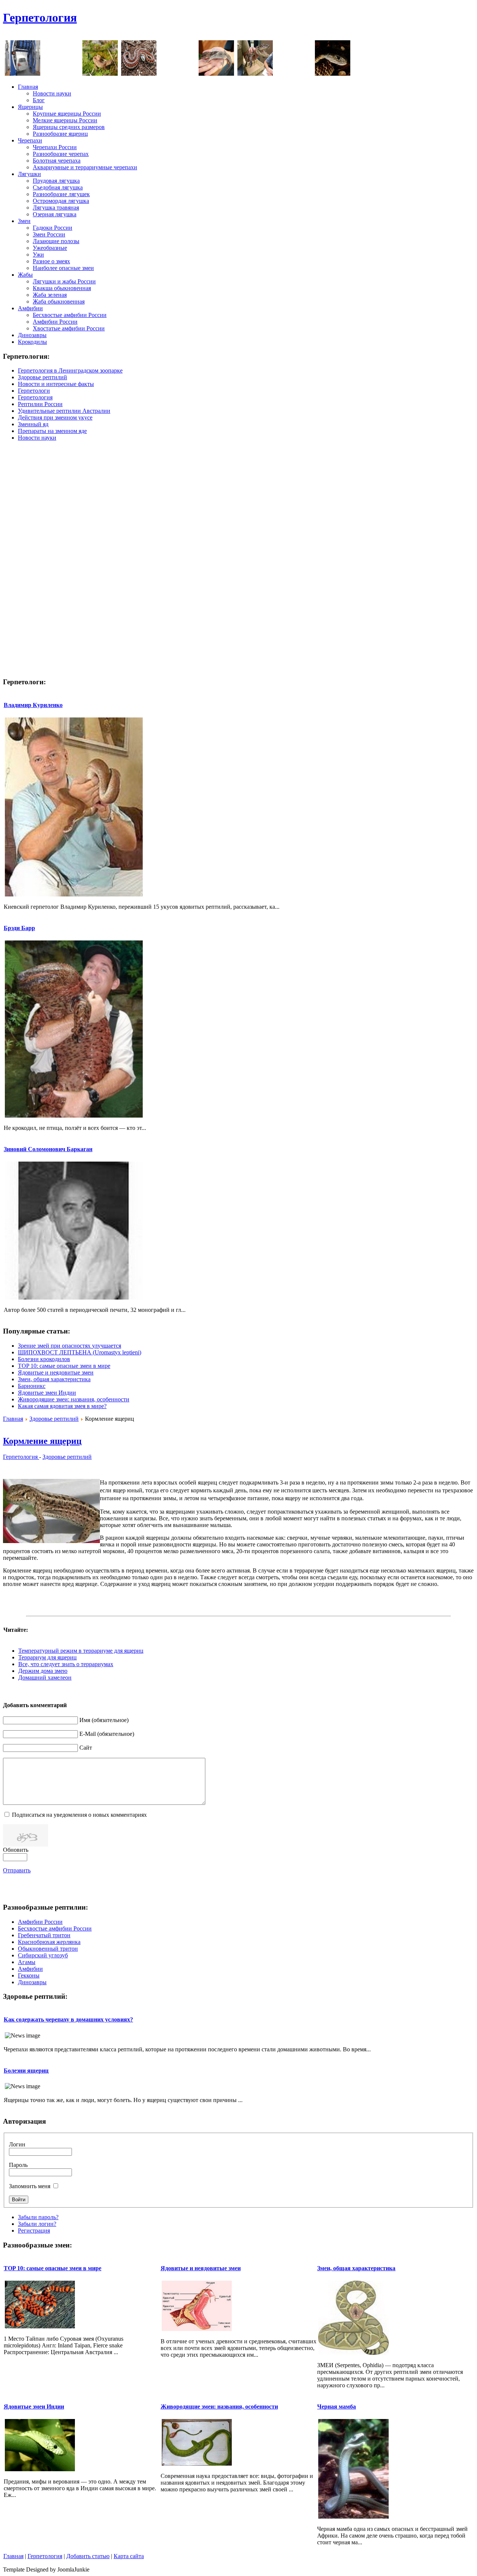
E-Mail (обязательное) (107, 1734)
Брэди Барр (19, 928)
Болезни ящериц (26, 2071)
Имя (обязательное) (104, 1720)
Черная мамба (337, 2407)
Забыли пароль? (38, 2217)
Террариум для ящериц (48, 1657)
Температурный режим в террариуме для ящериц (81, 1651)
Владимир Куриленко (33, 705)
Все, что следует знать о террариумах (66, 1664)
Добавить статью (88, 2556)
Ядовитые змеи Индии (47, 1393)
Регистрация (34, 2231)
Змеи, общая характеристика (54, 1379)
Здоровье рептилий (54, 1419)
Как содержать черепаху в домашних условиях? (68, 2019)
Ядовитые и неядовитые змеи (56, 1372)
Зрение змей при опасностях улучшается (70, 1346)
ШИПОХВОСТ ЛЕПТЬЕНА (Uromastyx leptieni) (80, 1352)
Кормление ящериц (42, 1441)
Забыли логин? (37, 2224)
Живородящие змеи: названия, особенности (74, 1399)
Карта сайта (129, 2556)
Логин (17, 2144)
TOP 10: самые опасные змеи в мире (64, 1366)
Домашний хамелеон (45, 1677)
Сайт (86, 1748)
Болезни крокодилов (44, 1359)
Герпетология (40, 18)
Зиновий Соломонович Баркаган (48, 1149)
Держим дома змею (43, 1671)
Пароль (18, 2165)
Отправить (17, 1870)
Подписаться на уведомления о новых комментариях (79, 1815)
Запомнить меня (30, 2186)
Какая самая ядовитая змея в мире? (62, 1406)
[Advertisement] (338, 22)
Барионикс (32, 1386)
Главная (13, 1419)
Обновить (16, 1850)
